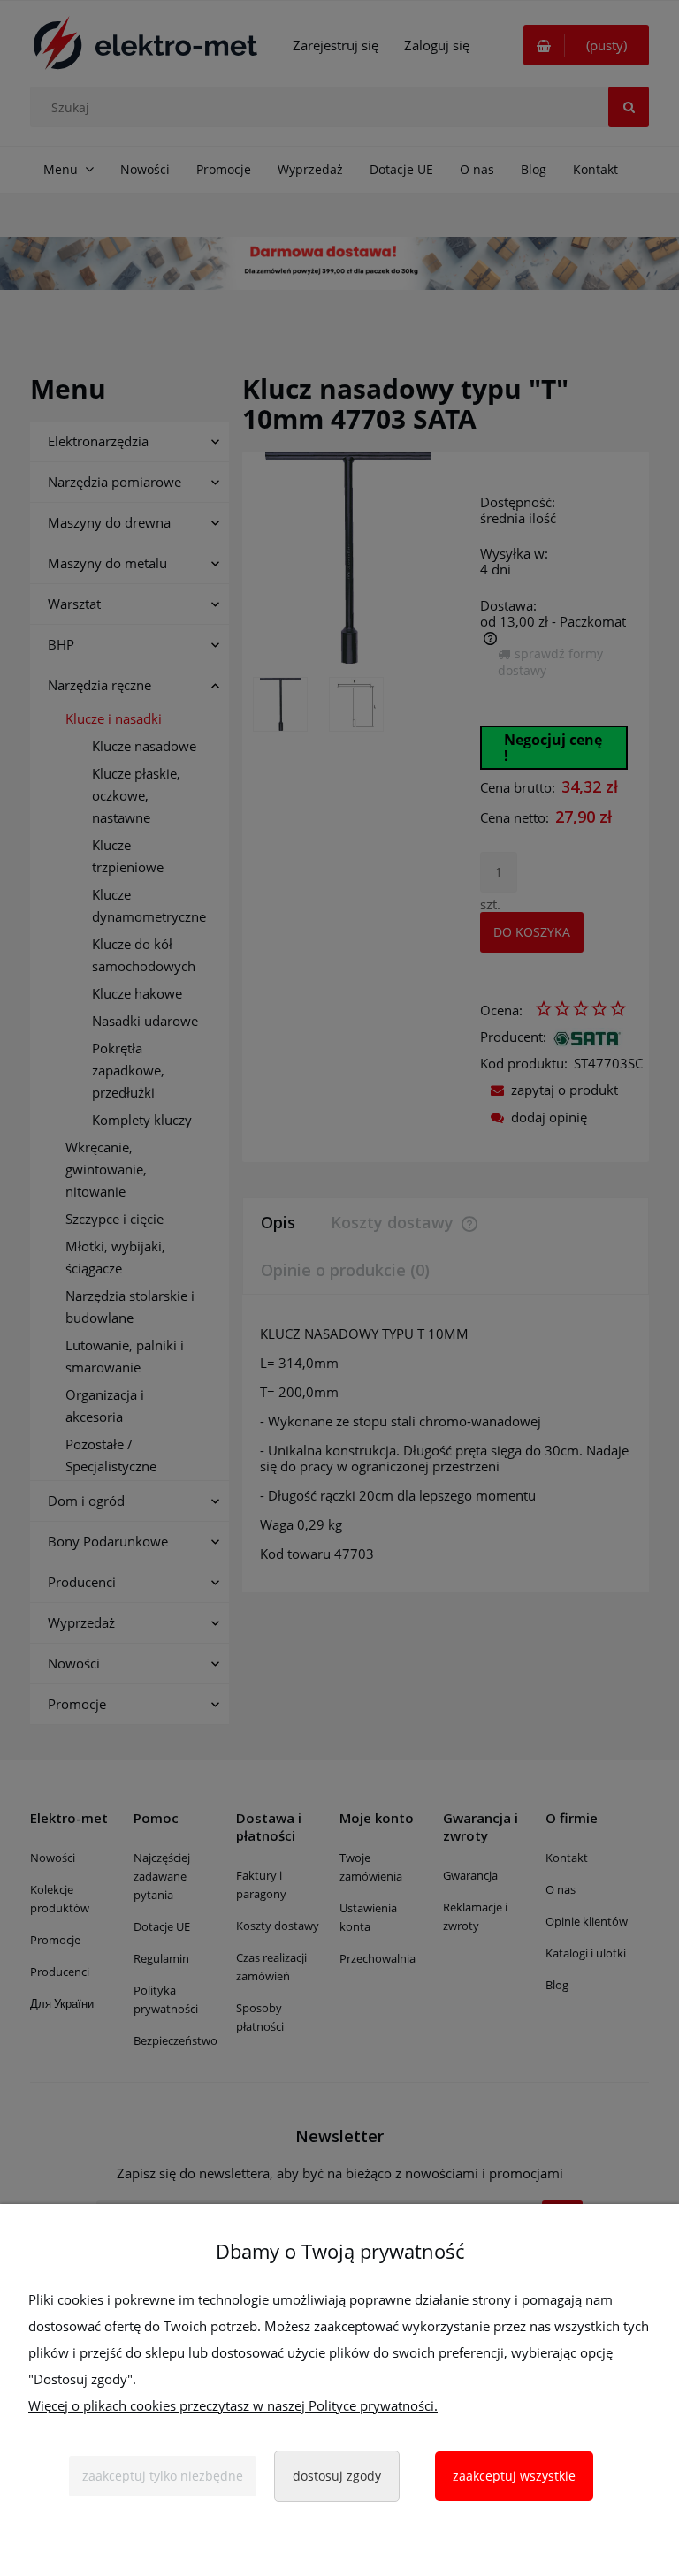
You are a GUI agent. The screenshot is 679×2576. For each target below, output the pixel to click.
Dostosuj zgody (337, 2476)
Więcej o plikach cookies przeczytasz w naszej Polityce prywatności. (233, 2405)
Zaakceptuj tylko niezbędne (163, 2476)
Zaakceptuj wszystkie (514, 2476)
